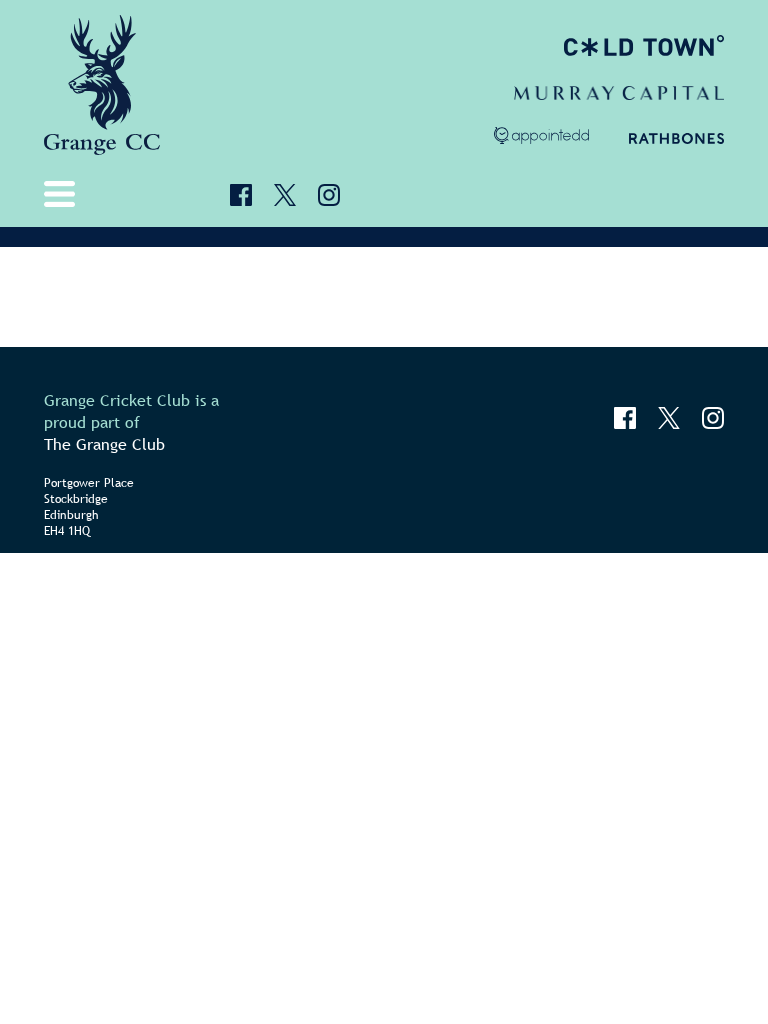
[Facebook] (241, 195)
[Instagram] (329, 195)
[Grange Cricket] (105, 85)
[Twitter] (285, 195)
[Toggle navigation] (64, 194)
